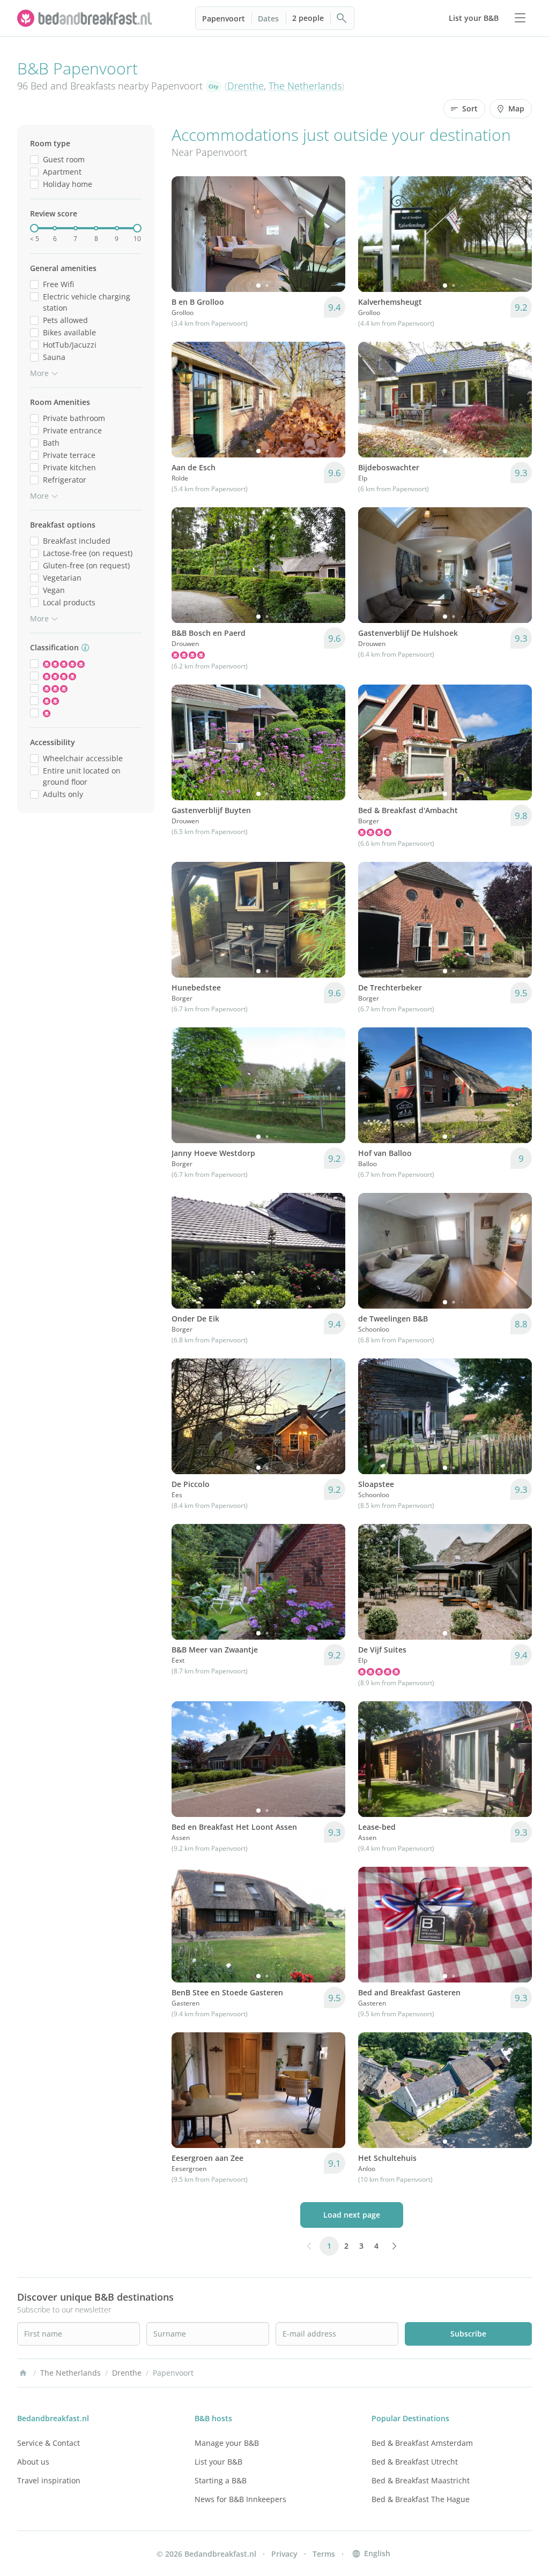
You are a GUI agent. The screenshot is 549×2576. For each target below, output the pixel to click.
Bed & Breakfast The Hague (421, 2499)
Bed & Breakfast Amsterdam (422, 2443)
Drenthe (246, 86)
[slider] (34, 228)
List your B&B (218, 2462)
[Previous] (187, 234)
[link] (86, 18)
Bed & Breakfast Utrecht (415, 2462)
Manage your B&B (227, 2443)
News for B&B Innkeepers (240, 2499)
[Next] (330, 234)
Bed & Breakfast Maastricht (421, 2480)
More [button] (39, 373)
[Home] (23, 2373)
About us (33, 2462)
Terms (324, 2554)
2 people (308, 18)
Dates (268, 18)
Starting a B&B (221, 2480)
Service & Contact (49, 2443)
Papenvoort (224, 18)
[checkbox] (34, 159)
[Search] (342, 18)
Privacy (284, 2554)
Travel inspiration (49, 2480)
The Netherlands (305, 86)
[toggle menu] (520, 18)
